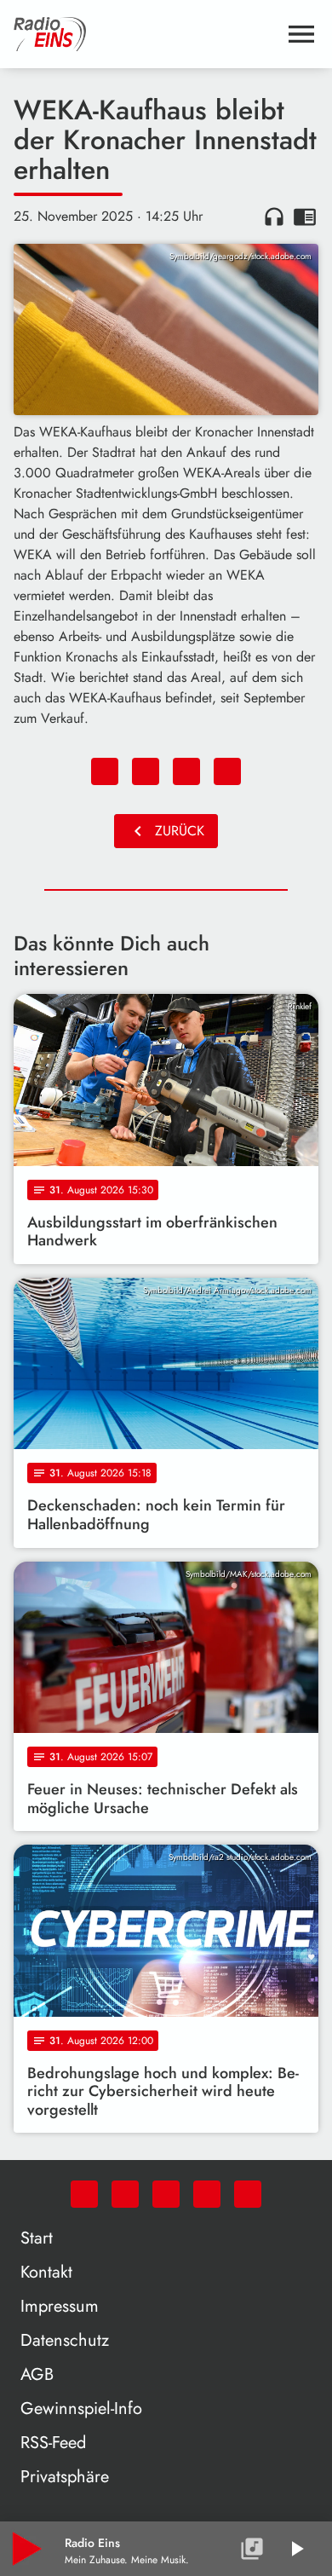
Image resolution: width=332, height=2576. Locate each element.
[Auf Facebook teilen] (105, 771)
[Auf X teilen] (146, 771)
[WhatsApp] (84, 2194)
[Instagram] (166, 2194)
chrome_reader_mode (305, 217)
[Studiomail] (207, 2194)
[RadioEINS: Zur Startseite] (146, 34)
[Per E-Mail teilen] (227, 771)
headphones (274, 217)
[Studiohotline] (248, 2194)
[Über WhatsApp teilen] (186, 771)
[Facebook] (125, 2194)
